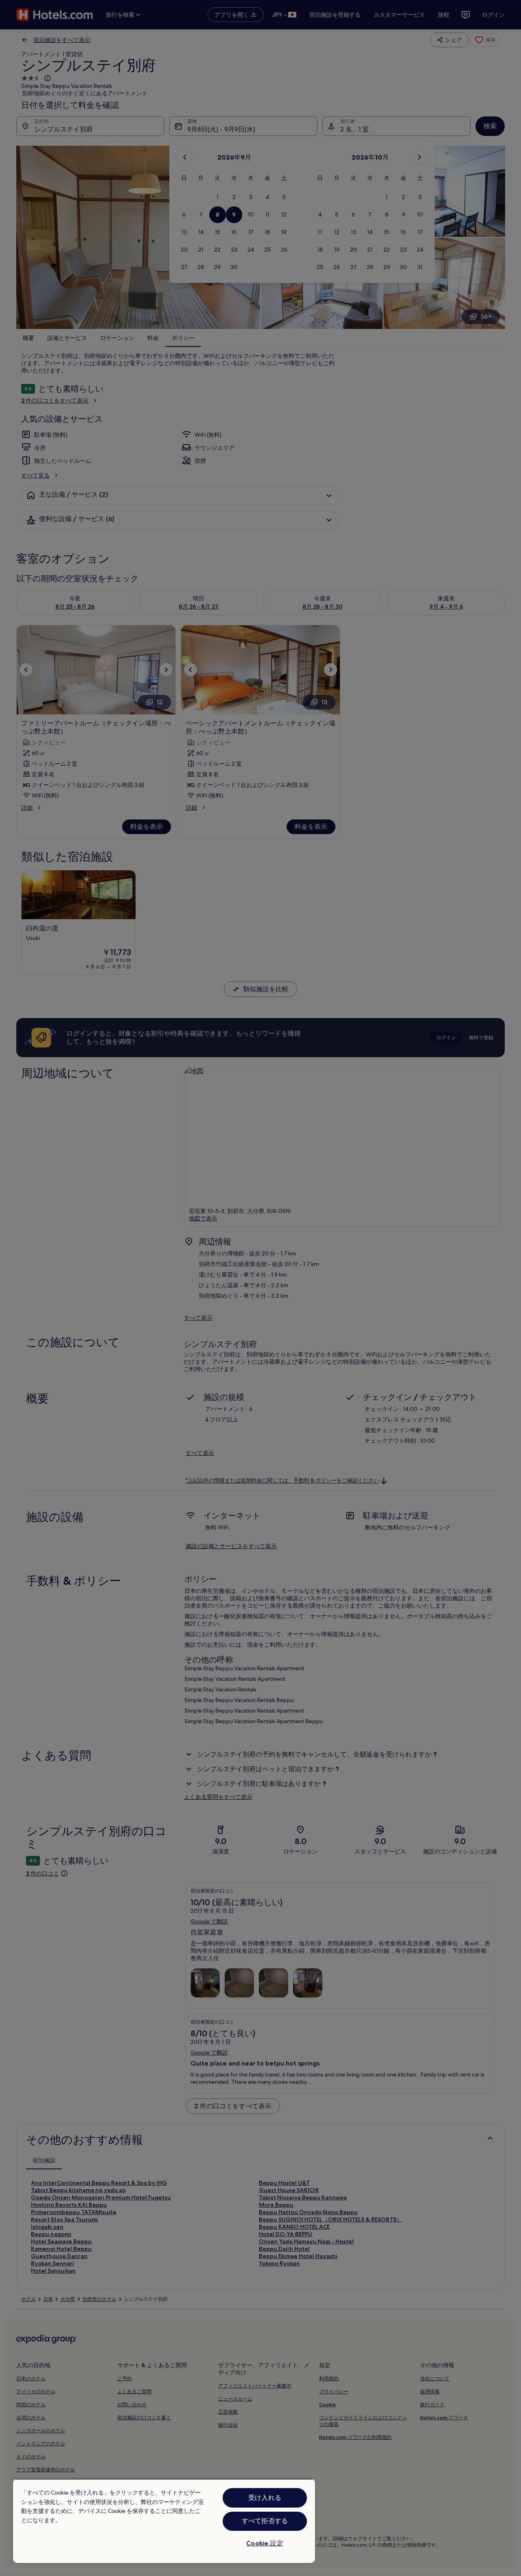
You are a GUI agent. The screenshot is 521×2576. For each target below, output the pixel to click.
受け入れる (265, 2498)
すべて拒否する (265, 2521)
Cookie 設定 (265, 2543)
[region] (164, 2521)
